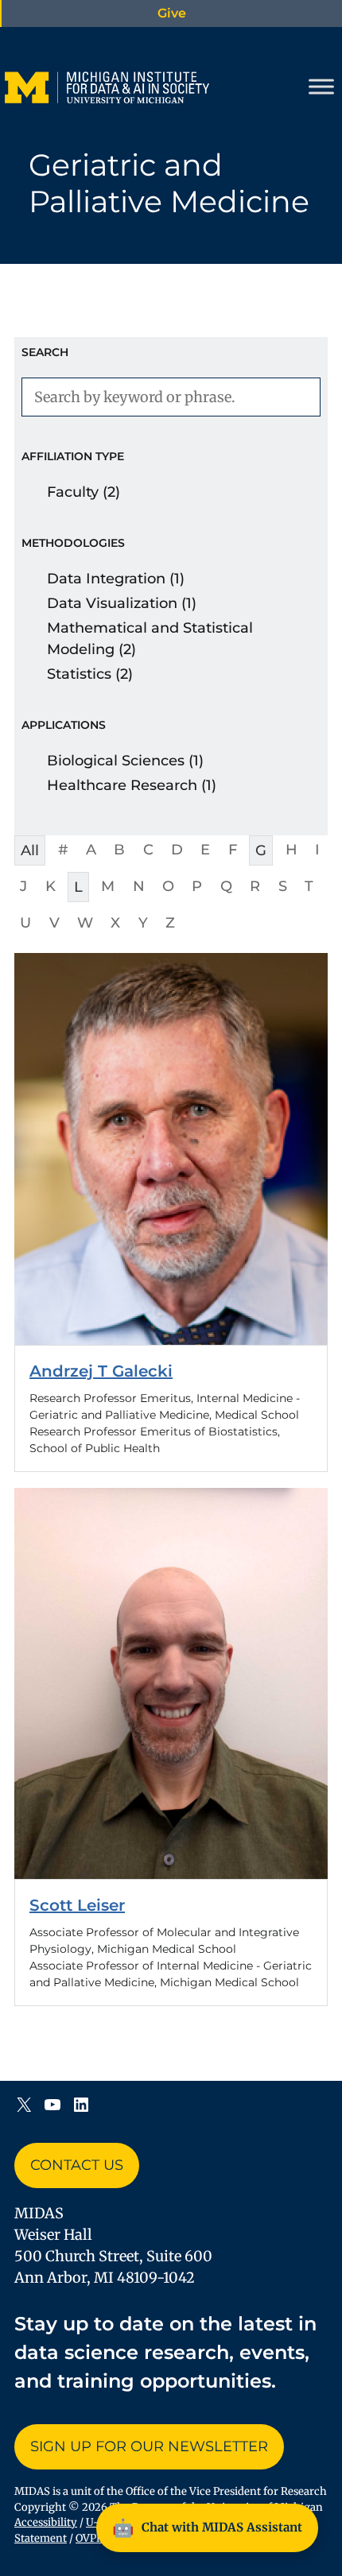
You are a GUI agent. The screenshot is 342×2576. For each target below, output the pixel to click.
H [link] (291, 850)
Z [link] (170, 923)
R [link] (255, 886)
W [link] (85, 923)
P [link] (197, 886)
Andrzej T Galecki (101, 1371)
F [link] (233, 850)
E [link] (205, 850)
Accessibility (46, 2522)
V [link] (54, 923)
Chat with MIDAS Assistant (207, 2528)
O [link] (168, 886)
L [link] (78, 887)
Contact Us (77, 2165)
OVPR (89, 2538)
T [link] (309, 886)
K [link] (51, 886)
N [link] (139, 886)
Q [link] (226, 886)
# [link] (63, 850)
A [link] (91, 850)
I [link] (317, 850)
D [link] (177, 850)
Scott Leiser (77, 1905)
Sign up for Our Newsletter (149, 2446)
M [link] (108, 886)
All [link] (30, 850)
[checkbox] (171, 492)
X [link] (115, 923)
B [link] (119, 850)
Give (172, 13)
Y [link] (143, 923)
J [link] (23, 886)
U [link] (25, 923)
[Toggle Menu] (321, 87)
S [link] (283, 886)
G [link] (261, 850)
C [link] (148, 850)
